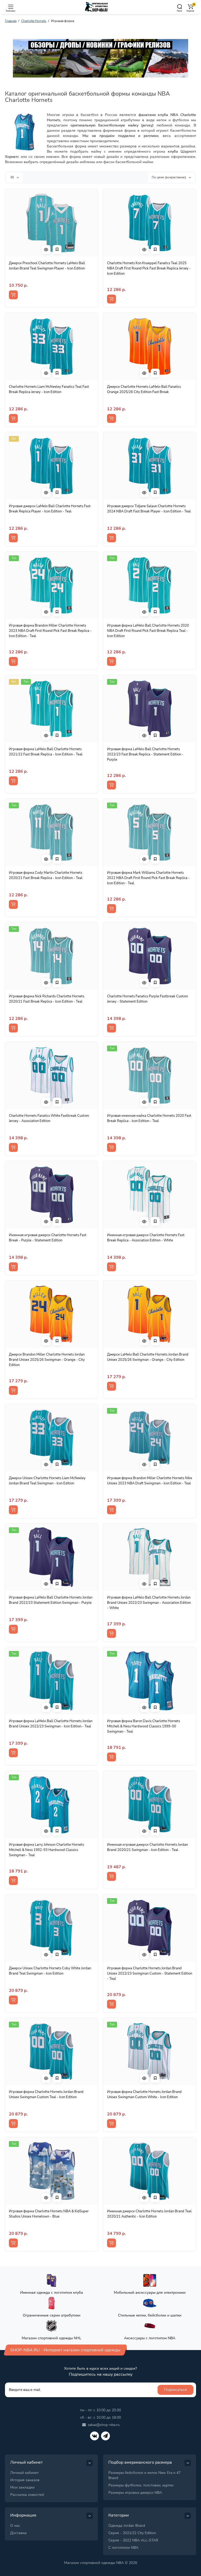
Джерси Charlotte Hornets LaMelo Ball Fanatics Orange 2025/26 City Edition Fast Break (144, 389)
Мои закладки (22, 2487)
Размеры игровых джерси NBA (135, 2493)
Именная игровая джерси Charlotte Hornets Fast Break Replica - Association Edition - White (146, 1238)
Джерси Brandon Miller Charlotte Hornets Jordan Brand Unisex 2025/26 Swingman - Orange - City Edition (47, 1360)
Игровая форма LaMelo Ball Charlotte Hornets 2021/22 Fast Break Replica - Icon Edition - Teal (46, 752)
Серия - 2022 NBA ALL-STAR (133, 2540)
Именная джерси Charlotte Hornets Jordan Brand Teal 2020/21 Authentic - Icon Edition (149, 2214)
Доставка (18, 2533)
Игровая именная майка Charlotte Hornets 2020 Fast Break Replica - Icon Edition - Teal (149, 1118)
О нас (15, 2526)
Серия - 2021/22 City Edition (132, 2533)
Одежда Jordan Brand (127, 2526)
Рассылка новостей (27, 2495)
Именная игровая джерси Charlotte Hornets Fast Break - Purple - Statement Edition (48, 1238)
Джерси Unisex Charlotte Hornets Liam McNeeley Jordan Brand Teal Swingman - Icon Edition (47, 1481)
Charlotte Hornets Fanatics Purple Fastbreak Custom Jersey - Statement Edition (147, 999)
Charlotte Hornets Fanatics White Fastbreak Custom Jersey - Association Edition (49, 1118)
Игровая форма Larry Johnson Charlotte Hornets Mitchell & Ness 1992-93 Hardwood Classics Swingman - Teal (46, 1850)
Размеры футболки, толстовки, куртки (141, 2485)
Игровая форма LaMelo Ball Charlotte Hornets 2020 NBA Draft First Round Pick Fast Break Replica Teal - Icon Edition (148, 631)
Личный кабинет (24, 2473)
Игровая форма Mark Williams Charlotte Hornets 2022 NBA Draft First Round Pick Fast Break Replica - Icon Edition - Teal (148, 878)
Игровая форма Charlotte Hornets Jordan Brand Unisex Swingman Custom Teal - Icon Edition (46, 2094)
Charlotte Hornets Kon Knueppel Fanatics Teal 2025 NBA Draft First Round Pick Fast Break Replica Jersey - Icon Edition (149, 268)
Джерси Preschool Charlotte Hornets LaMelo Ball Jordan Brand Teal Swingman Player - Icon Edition (47, 266)
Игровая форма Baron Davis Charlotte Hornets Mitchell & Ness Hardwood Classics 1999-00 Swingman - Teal (144, 1726)
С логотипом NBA (123, 2548)
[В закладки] (57, 250)
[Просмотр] (46, 250)
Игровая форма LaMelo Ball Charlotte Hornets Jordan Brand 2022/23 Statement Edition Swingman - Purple (51, 1600)
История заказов (25, 2480)
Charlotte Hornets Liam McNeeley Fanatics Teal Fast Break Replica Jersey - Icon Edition (49, 389)
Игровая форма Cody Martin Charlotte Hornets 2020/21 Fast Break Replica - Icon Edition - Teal (46, 875)
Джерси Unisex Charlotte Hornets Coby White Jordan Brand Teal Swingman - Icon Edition (50, 1971)
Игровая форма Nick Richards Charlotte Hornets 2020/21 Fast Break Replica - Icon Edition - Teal (47, 999)
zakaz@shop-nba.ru (104, 2425)
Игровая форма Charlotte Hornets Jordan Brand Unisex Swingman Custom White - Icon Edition (144, 2094)
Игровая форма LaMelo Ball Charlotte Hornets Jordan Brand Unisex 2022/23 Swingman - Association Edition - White (149, 1603)
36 (12, 177)
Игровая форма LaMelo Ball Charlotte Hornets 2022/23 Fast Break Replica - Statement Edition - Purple (145, 754)
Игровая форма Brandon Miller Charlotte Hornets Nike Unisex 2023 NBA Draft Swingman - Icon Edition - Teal (150, 1481)
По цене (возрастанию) (169, 177)
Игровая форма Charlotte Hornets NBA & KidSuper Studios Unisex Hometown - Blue (49, 2214)
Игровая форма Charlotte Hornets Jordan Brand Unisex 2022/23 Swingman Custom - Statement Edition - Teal (150, 1974)
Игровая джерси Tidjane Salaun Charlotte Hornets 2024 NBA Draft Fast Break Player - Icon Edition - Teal (149, 509)
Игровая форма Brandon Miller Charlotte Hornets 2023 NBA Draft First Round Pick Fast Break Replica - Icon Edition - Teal (50, 631)
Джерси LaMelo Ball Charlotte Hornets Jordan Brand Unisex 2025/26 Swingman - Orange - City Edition (148, 1357)
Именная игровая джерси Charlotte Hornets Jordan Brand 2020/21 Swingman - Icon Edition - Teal (147, 1847)
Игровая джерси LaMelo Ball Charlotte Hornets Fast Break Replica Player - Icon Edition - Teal (50, 509)
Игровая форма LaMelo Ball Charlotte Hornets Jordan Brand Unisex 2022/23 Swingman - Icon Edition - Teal (51, 1724)
